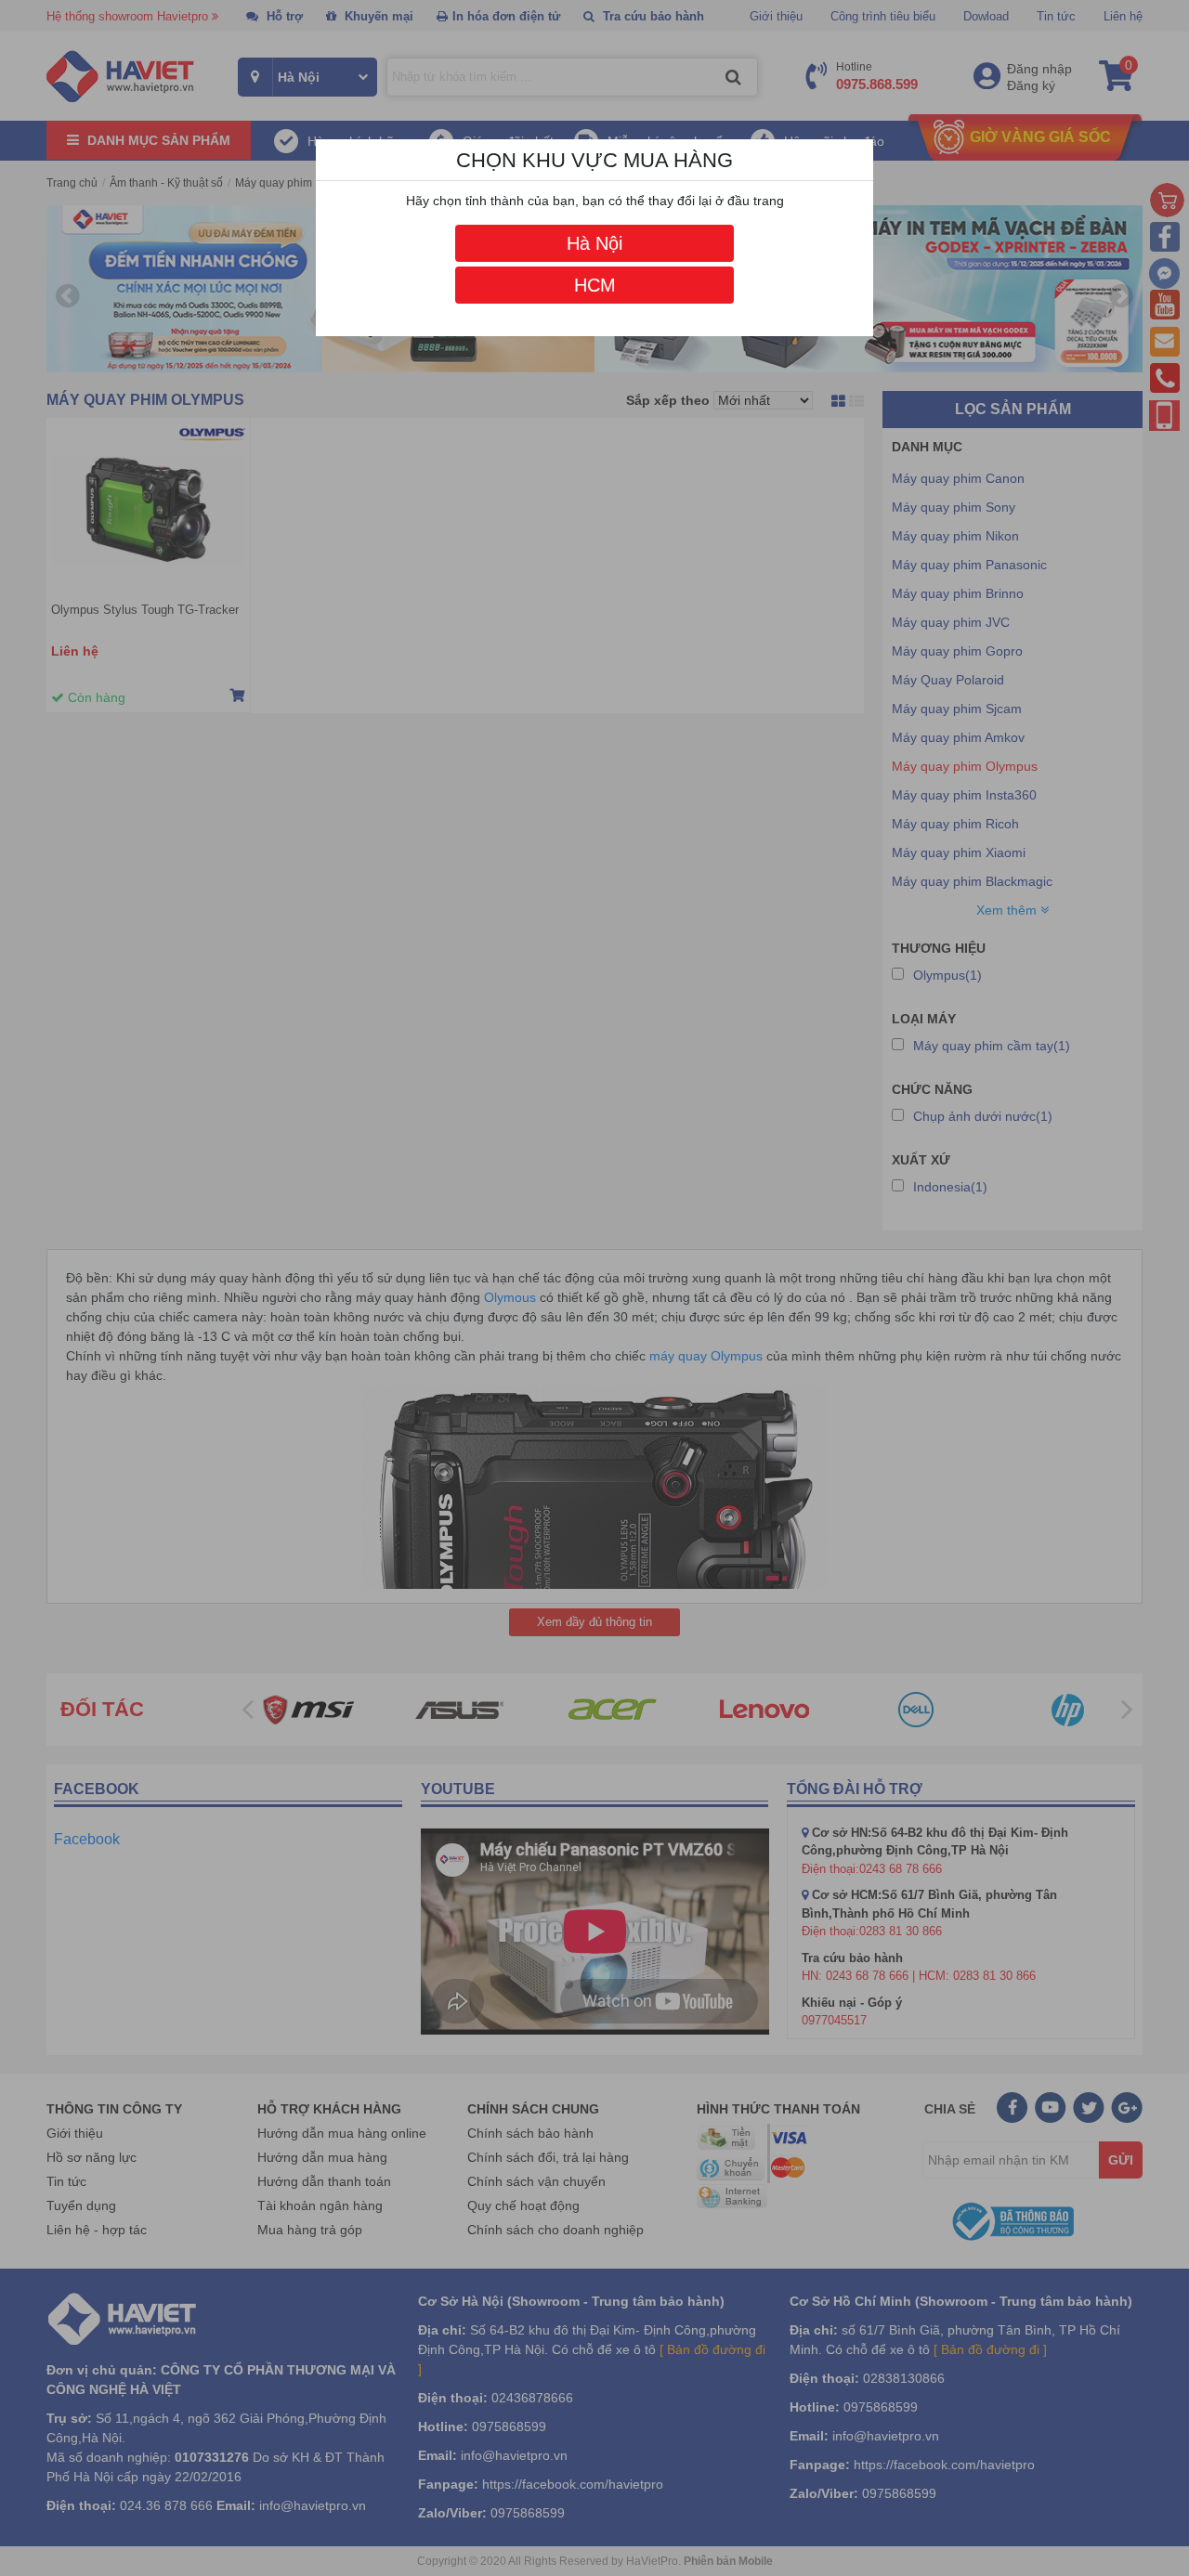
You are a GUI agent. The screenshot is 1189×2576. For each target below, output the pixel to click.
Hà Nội (594, 243)
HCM (595, 285)
